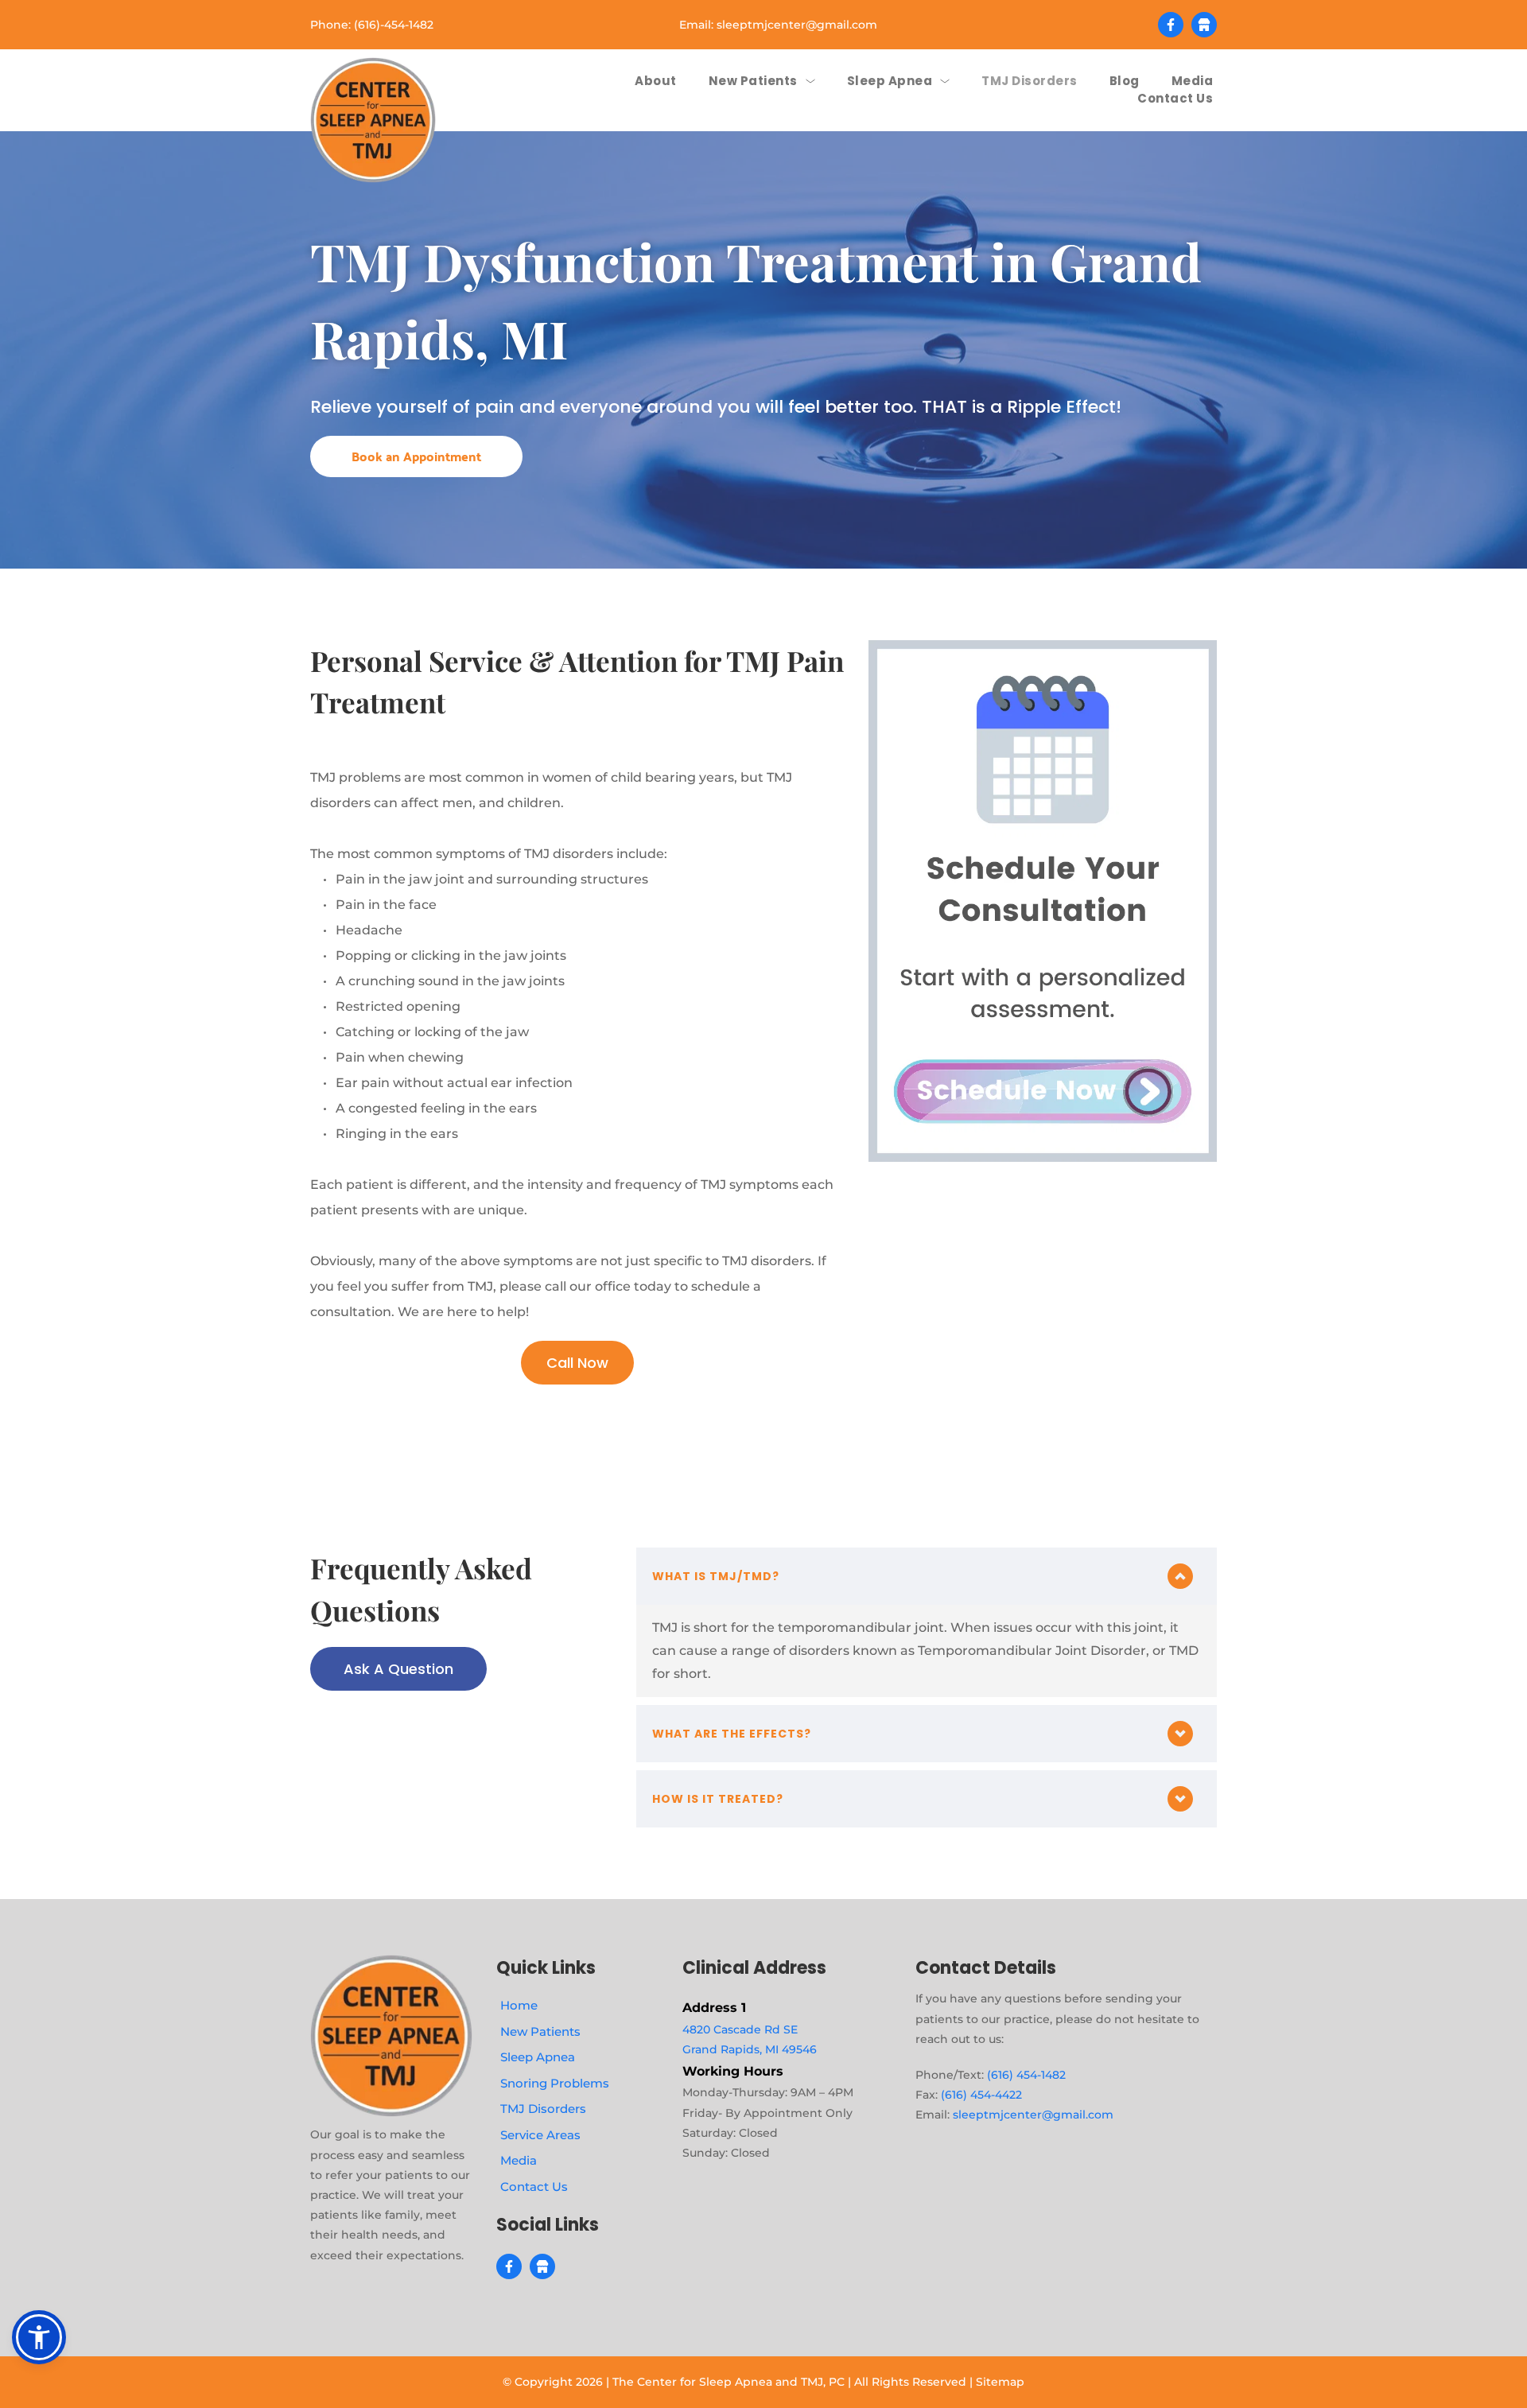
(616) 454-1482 (1026, 2075)
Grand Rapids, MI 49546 (750, 2049)
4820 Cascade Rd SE (740, 2029)
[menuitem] (656, 82)
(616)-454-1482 (394, 25)
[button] (927, 1576)
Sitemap (1000, 2382)
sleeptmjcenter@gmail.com (797, 25)
